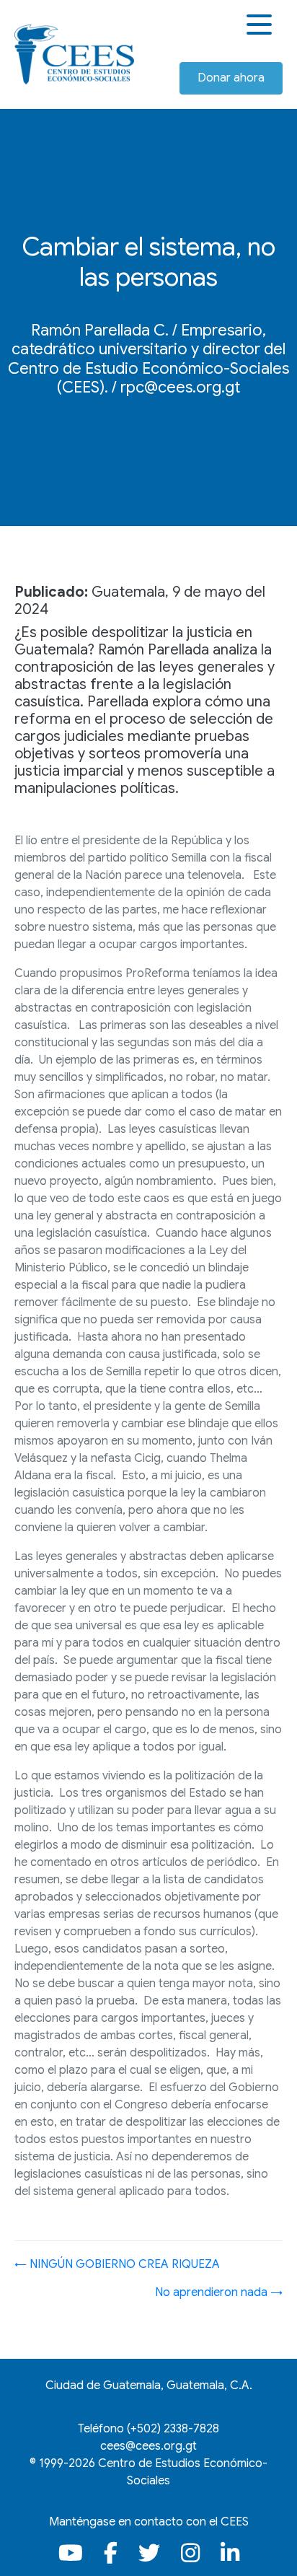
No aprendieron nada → (219, 2292)
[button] (261, 25)
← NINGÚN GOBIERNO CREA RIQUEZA (117, 2264)
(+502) (173, 2429)
